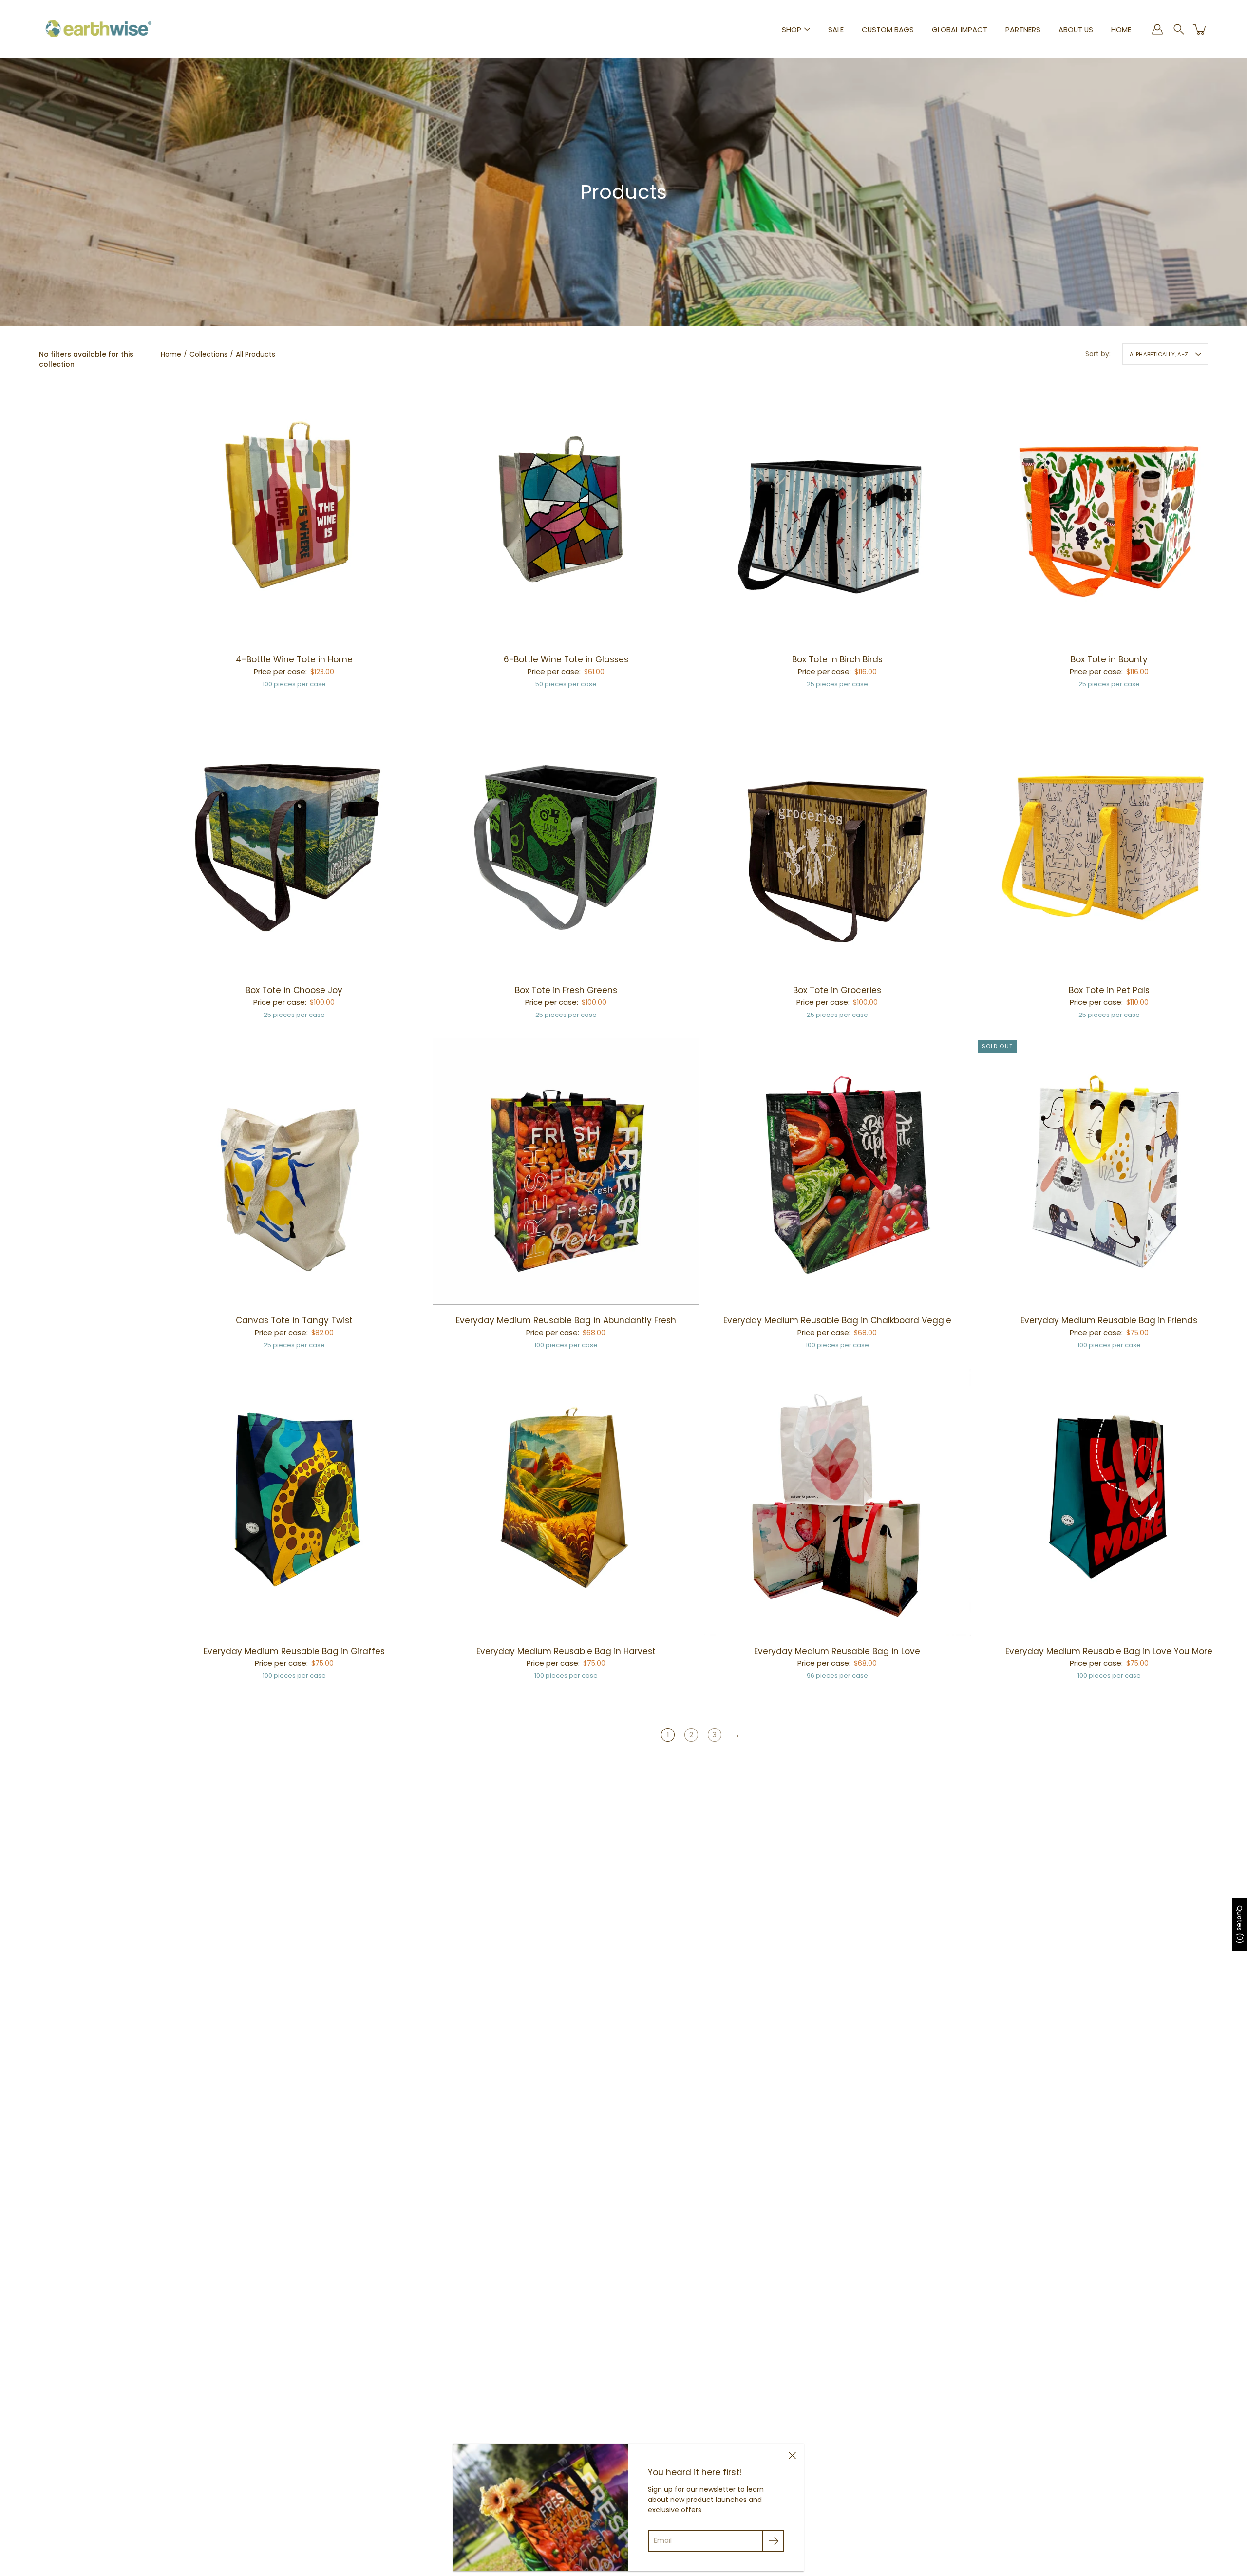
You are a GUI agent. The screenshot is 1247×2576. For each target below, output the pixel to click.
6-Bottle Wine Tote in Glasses (566, 659)
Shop (792, 29)
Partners (1023, 29)
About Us (1076, 29)
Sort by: (1098, 354)
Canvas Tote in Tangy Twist (294, 1320)
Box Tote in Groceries (837, 990)
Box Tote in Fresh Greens (566, 990)
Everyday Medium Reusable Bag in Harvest (566, 1651)
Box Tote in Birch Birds (837, 659)
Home (1121, 29)
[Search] (1179, 29)
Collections (208, 354)
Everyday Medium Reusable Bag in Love (837, 1651)
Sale (836, 29)
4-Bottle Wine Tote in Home (294, 659)
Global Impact (960, 29)
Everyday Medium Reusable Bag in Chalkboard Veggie (837, 1320)
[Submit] (773, 2541)
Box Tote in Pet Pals (1109, 990)
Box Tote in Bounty (1109, 659)
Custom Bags (888, 29)
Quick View (294, 510)
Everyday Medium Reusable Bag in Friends (1109, 1320)
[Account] (1157, 29)
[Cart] (1200, 29)
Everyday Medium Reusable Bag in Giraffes (294, 1651)
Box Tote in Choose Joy (294, 990)
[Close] (792, 2455)
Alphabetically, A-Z (1159, 354)
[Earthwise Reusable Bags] (99, 29)
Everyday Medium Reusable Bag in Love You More (1109, 1651)
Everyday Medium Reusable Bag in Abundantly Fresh (566, 1320)
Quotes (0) (1240, 1925)
